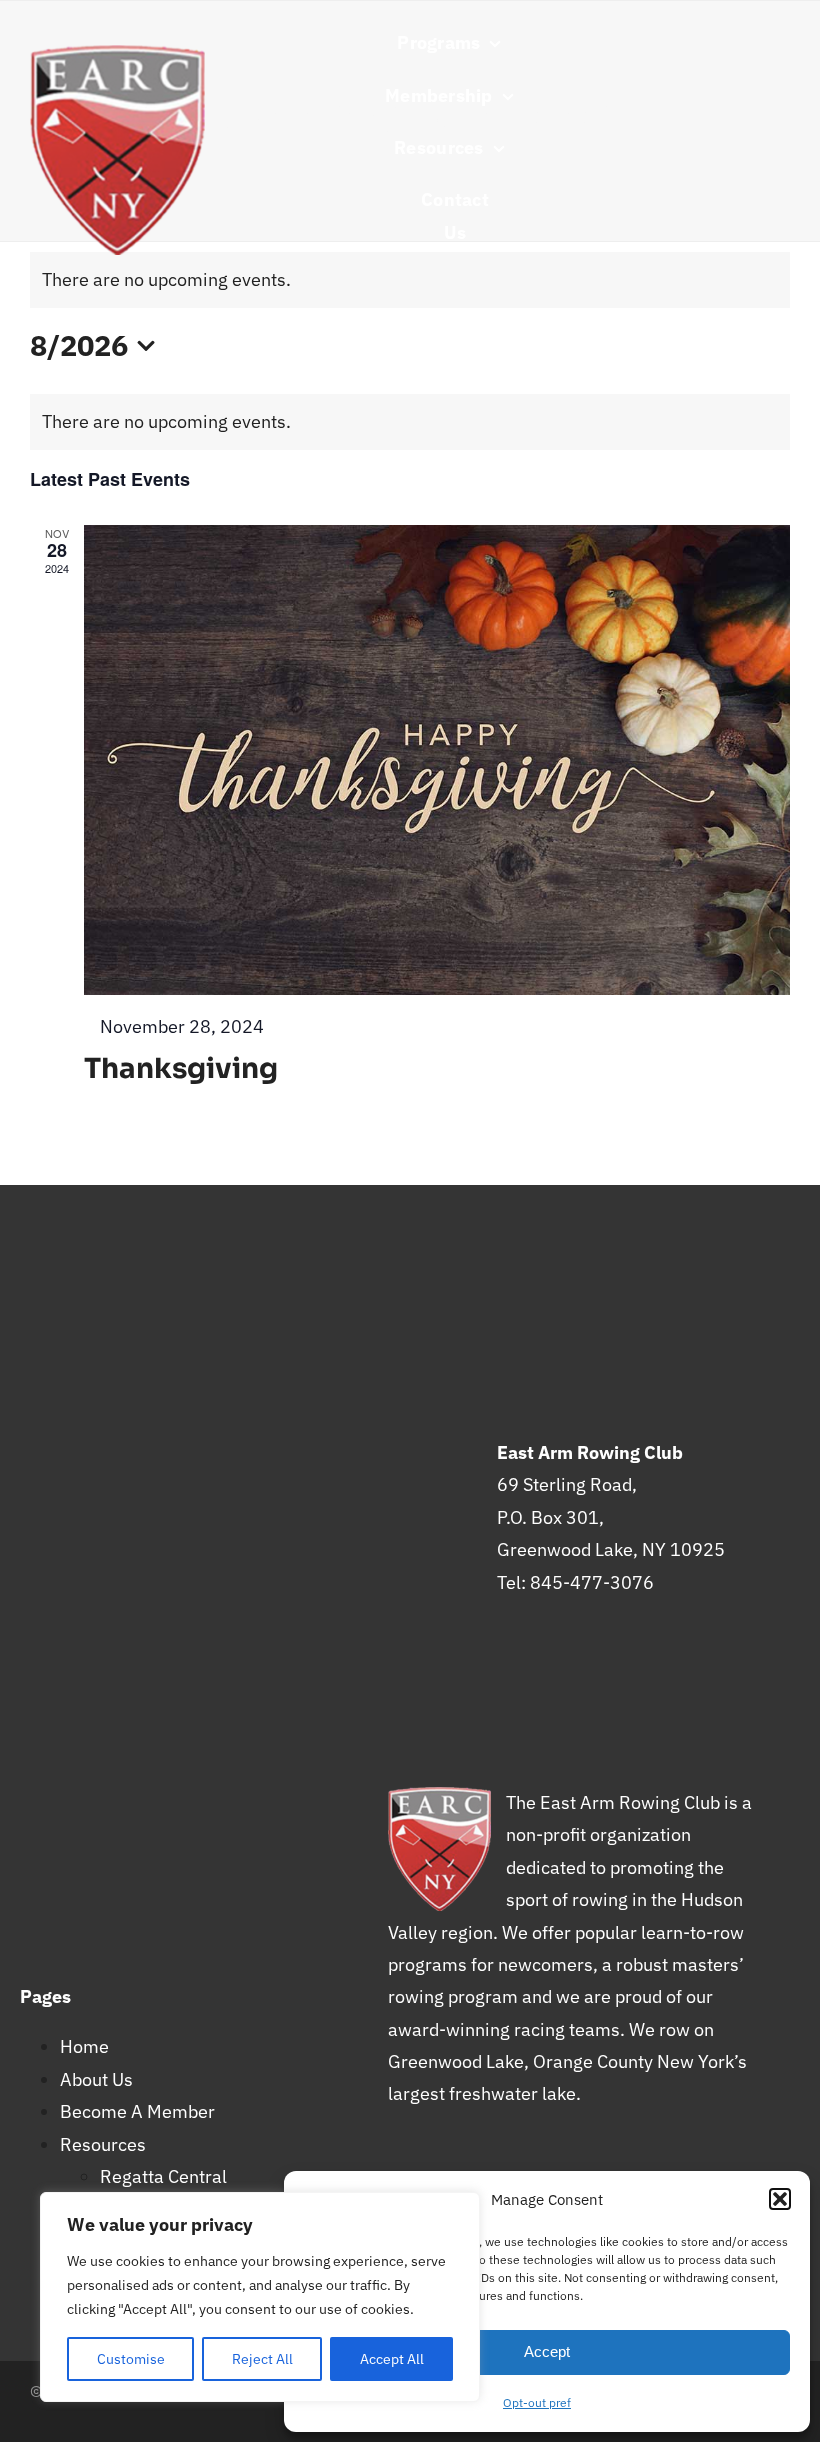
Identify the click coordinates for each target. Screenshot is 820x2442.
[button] (780, 2199)
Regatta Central (163, 2176)
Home (84, 2046)
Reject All (262, 2359)
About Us (96, 2079)
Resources (103, 2144)
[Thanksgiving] (437, 760)
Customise (131, 2359)
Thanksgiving (181, 1068)
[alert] (410, 422)
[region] (260, 2297)
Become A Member (137, 2111)
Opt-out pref (537, 2402)
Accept (547, 2351)
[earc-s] (117, 53)
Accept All (392, 2359)
